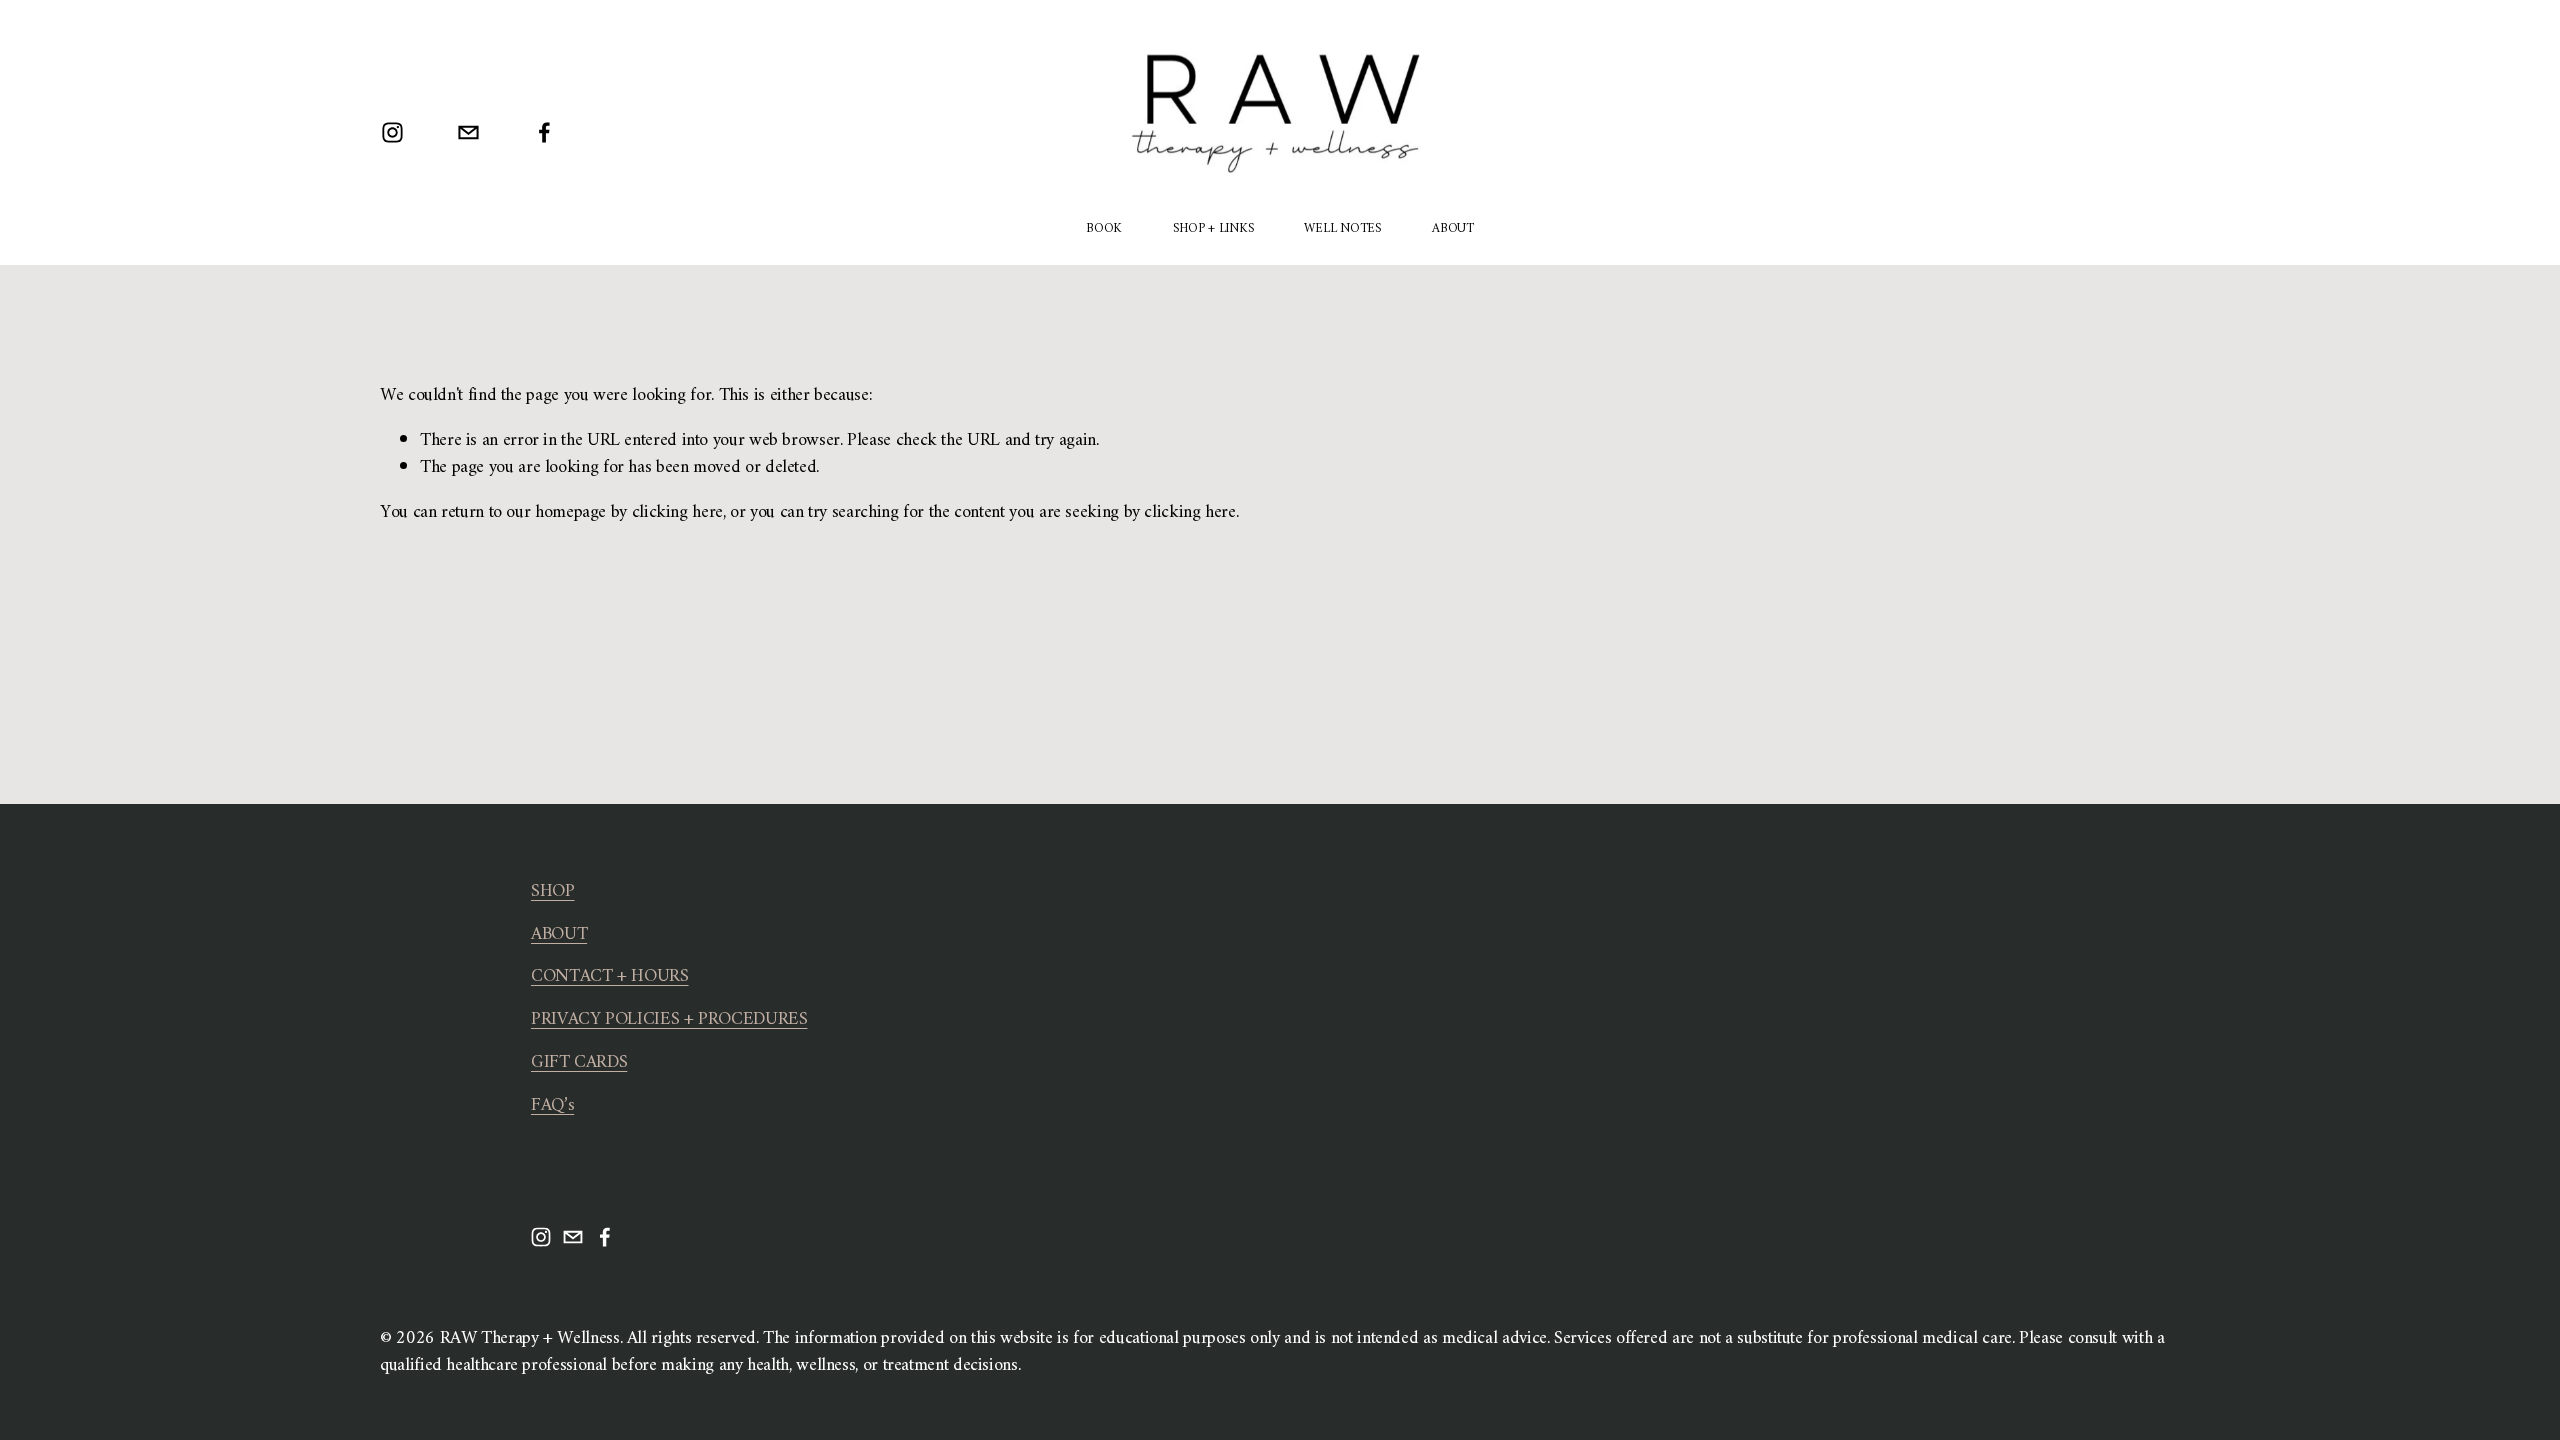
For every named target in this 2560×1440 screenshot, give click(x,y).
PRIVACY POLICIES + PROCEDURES (669, 1020)
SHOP (553, 892)
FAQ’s (552, 1106)
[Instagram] (392, 132)
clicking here (677, 513)
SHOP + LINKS (1213, 229)
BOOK (1104, 229)
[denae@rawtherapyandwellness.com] (468, 132)
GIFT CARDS (579, 1063)
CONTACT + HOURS (610, 977)
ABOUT (1453, 229)
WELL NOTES (1342, 229)
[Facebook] (544, 132)
